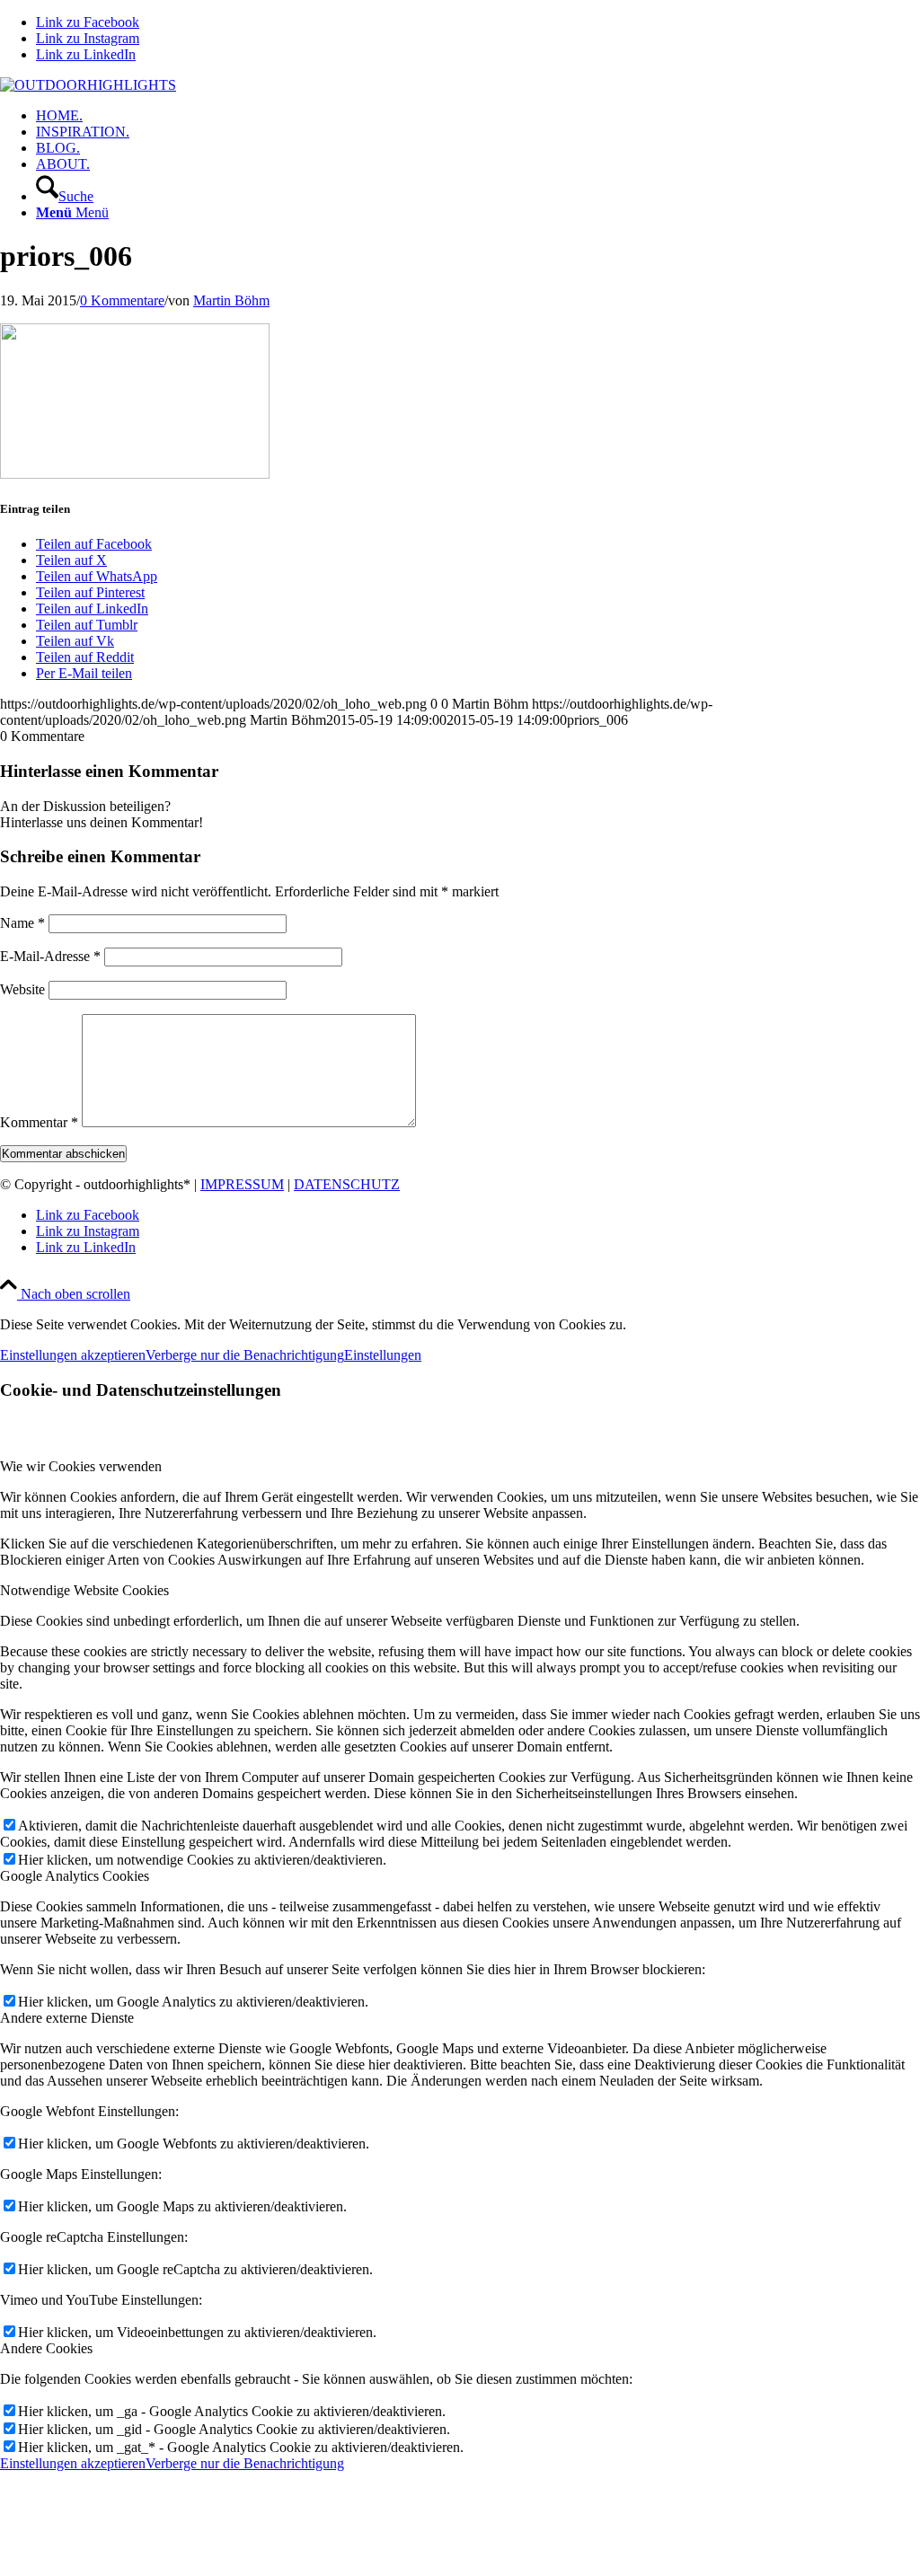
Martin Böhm (231, 300)
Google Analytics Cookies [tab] (75, 1876)
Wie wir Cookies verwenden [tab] (81, 1466)
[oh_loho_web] (88, 85)
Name (22, 923)
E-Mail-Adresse (50, 956)
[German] (910, 86)
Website (22, 989)
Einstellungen (383, 1355)
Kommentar (39, 1122)
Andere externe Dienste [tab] (67, 2018)
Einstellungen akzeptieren (73, 1355)
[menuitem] (478, 116)
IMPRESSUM (242, 1184)
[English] (889, 86)
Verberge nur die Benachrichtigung (245, 1355)
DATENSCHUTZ (347, 1184)
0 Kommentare (122, 300)
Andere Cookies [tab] (46, 2348)
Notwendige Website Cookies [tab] (84, 1590)
